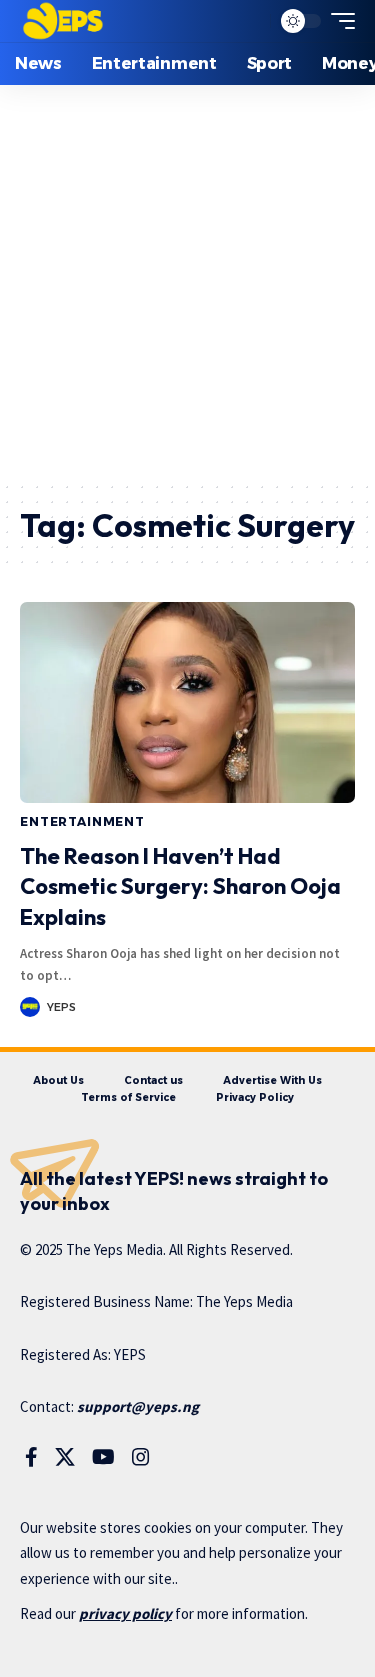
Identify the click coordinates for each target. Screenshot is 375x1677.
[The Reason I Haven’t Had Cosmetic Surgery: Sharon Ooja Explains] (187, 702)
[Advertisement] (187, 282)
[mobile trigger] (338, 21)
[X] (65, 1457)
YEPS (61, 1007)
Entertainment (82, 821)
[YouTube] (103, 1457)
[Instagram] (141, 1457)
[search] (250, 21)
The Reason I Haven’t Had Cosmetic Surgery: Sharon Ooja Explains (180, 887)
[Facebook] (31, 1457)
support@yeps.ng (138, 1406)
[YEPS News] (62, 21)
